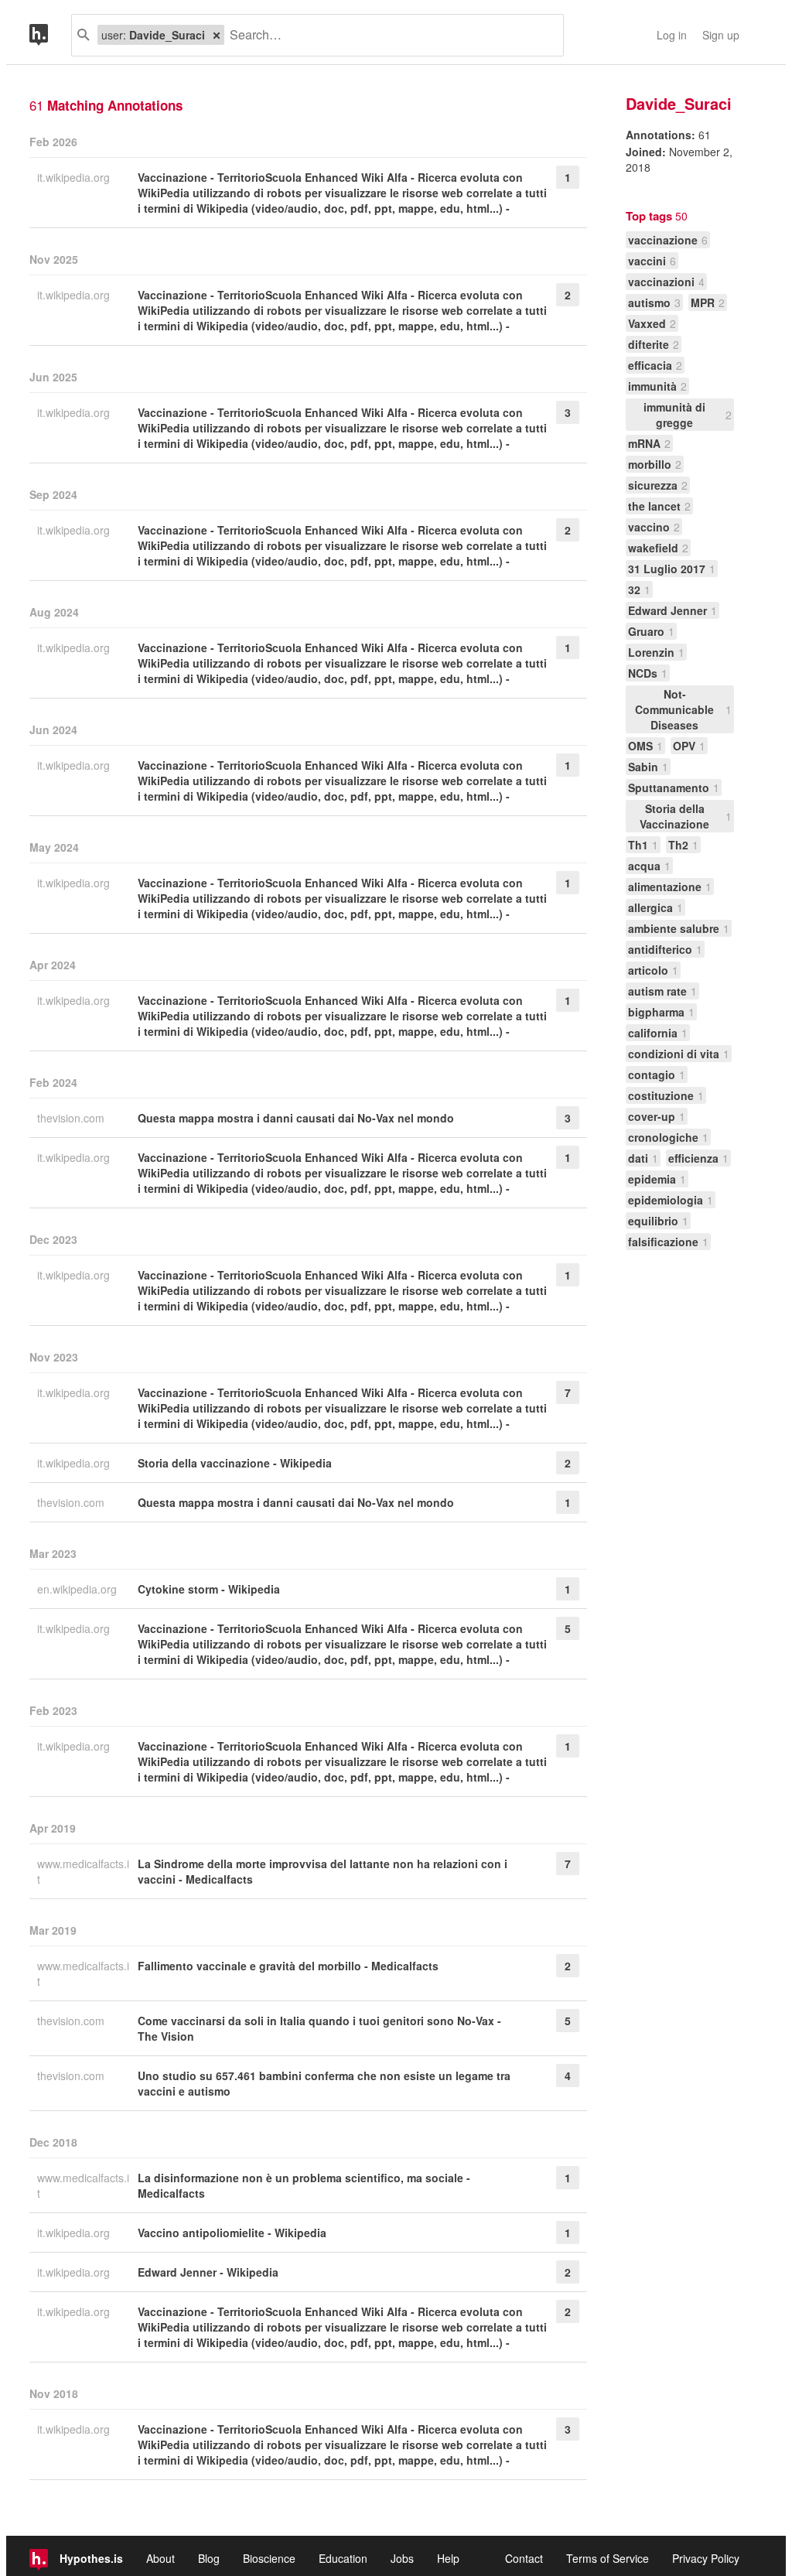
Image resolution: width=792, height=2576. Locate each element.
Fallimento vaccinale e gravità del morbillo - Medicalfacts (288, 1966)
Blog (209, 2558)
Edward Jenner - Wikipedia (208, 2272)
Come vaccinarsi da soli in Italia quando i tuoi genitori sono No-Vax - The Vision (319, 2028)
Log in (672, 35)
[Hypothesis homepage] (50, 35)
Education (343, 2558)
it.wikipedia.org (75, 177)
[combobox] (388, 35)
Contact (524, 2558)
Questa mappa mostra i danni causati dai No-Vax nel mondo (296, 1118)
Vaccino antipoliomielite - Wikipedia (232, 2233)
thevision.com (72, 1118)
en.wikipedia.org (79, 1589)
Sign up (721, 35)
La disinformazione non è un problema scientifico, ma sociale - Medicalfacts (304, 2185)
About (160, 2558)
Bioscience (269, 2558)
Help (448, 2558)
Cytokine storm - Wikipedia (209, 1589)
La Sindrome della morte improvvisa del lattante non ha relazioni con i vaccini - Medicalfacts (323, 1871)
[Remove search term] (217, 35)
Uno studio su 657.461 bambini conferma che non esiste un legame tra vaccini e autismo (324, 2083)
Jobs (402, 2558)
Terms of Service (608, 2558)
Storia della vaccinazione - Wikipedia (235, 1463)
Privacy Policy (706, 2558)
